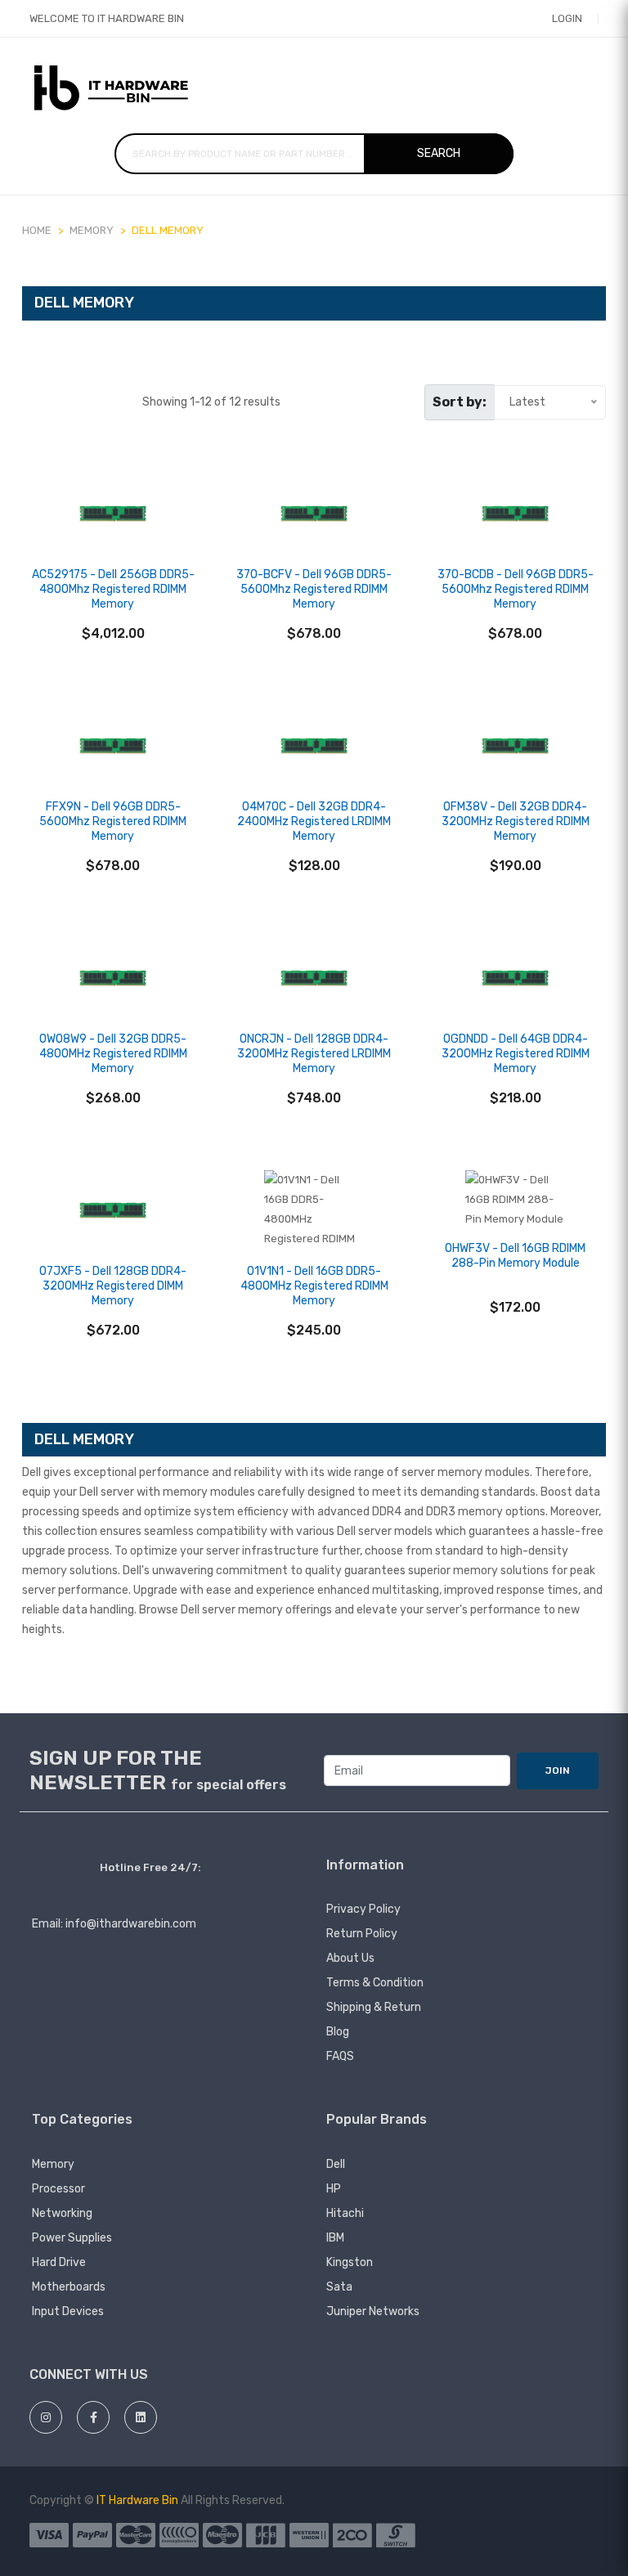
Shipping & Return (374, 2007)
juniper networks (373, 2311)
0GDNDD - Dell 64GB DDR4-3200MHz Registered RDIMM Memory (516, 1054)
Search (439, 153)
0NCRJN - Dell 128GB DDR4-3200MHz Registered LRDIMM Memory (314, 1054)
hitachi (345, 2213)
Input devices (68, 2311)
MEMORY (92, 230)
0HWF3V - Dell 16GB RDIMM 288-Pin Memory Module (515, 1256)
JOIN (558, 1770)
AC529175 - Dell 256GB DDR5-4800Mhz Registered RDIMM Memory (113, 589)
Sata (339, 2287)
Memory (53, 2164)
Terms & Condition (375, 1983)
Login (567, 18)
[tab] (30, 402)
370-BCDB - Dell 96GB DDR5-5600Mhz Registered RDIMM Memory (516, 589)
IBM (335, 2238)
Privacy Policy (363, 1909)
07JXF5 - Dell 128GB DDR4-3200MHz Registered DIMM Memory (113, 1286)
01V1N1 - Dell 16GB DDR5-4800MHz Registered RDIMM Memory (314, 1286)
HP (334, 2189)
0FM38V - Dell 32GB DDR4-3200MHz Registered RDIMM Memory (516, 821)
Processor (58, 2189)
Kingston (350, 2262)
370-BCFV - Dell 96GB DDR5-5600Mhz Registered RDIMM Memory (314, 589)
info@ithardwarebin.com (131, 1924)
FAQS (340, 2056)
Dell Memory (168, 230)
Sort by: (460, 402)
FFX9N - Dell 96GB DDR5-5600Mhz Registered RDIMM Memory (113, 821)
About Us (350, 1958)
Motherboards (69, 2287)
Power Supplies (72, 2238)
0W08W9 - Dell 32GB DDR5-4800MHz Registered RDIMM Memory (113, 1054)
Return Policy (362, 1934)
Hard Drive (59, 2262)
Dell (336, 2164)
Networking (62, 2213)
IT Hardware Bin (137, 2500)
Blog (338, 2032)
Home (37, 230)
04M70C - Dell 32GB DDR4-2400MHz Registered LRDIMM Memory (314, 821)
